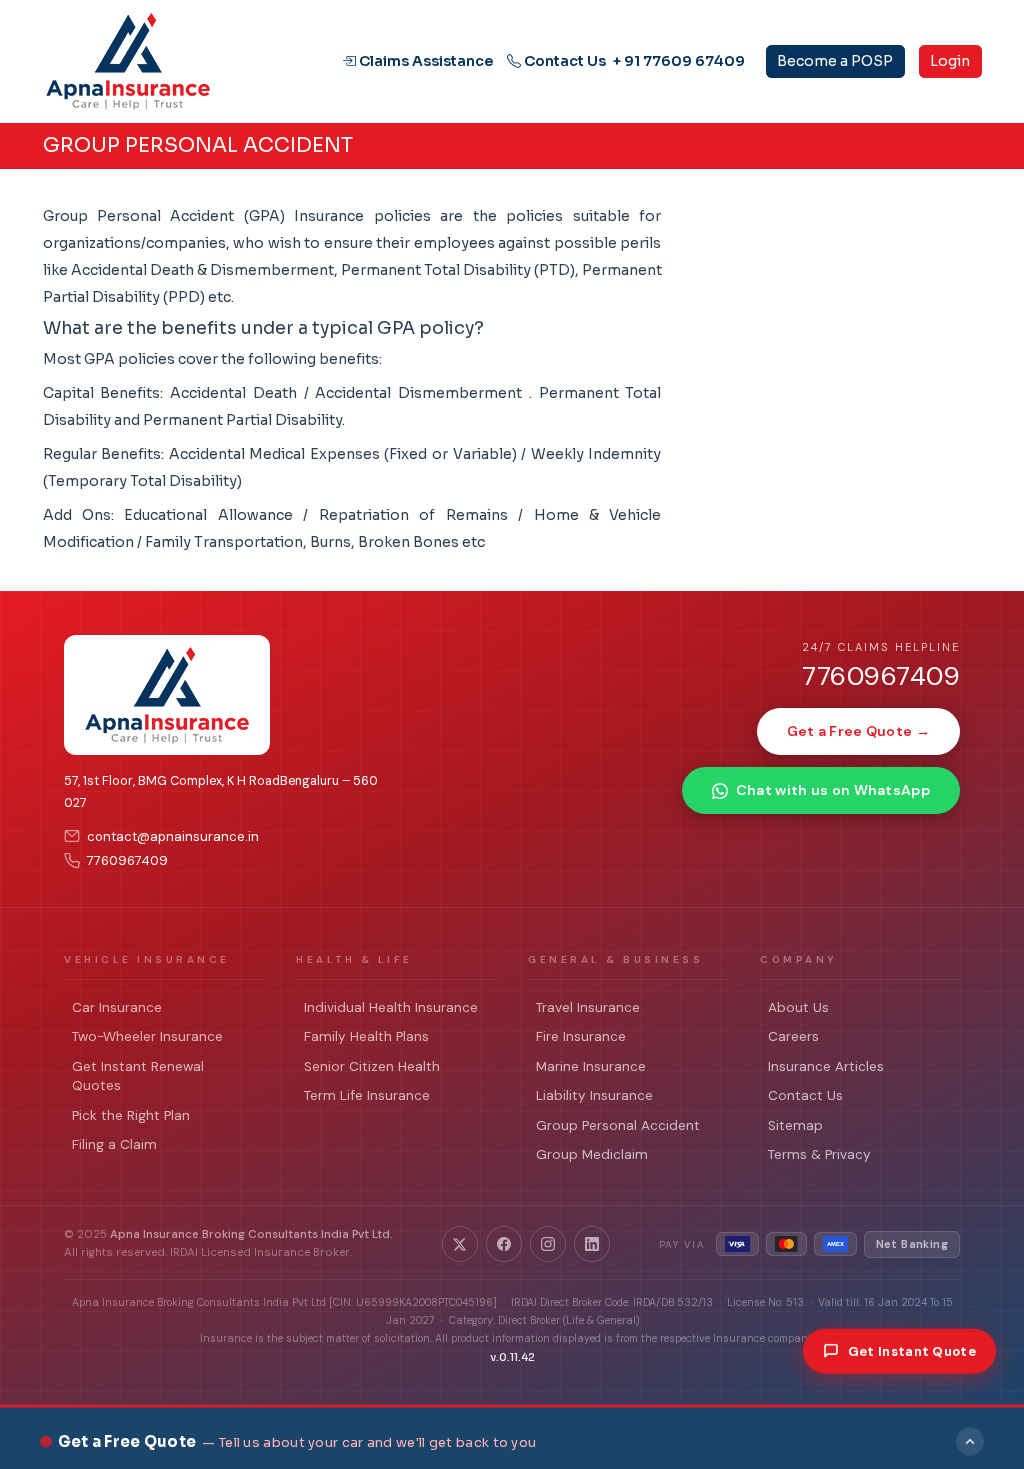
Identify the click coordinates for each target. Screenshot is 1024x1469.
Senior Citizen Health (372, 1066)
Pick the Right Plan (131, 1115)
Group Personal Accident (618, 1125)
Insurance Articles (826, 1066)
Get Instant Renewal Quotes (138, 1076)
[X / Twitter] (460, 1244)
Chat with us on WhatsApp (833, 790)
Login (950, 61)
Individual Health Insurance (391, 1007)
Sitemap (795, 1125)
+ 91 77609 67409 (679, 61)
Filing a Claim (114, 1144)
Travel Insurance (588, 1007)
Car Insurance (117, 1007)
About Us (798, 1007)
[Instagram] (548, 1244)
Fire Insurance (581, 1036)
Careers (793, 1036)
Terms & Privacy (819, 1154)
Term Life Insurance (367, 1095)
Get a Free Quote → (858, 731)
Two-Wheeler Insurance (147, 1036)
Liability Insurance (594, 1095)
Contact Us (563, 61)
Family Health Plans (366, 1036)
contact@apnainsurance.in (173, 836)
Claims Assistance (424, 61)
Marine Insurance (591, 1066)
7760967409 (127, 860)
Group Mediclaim (592, 1154)
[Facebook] (504, 1244)
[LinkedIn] (592, 1244)
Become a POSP (835, 61)
